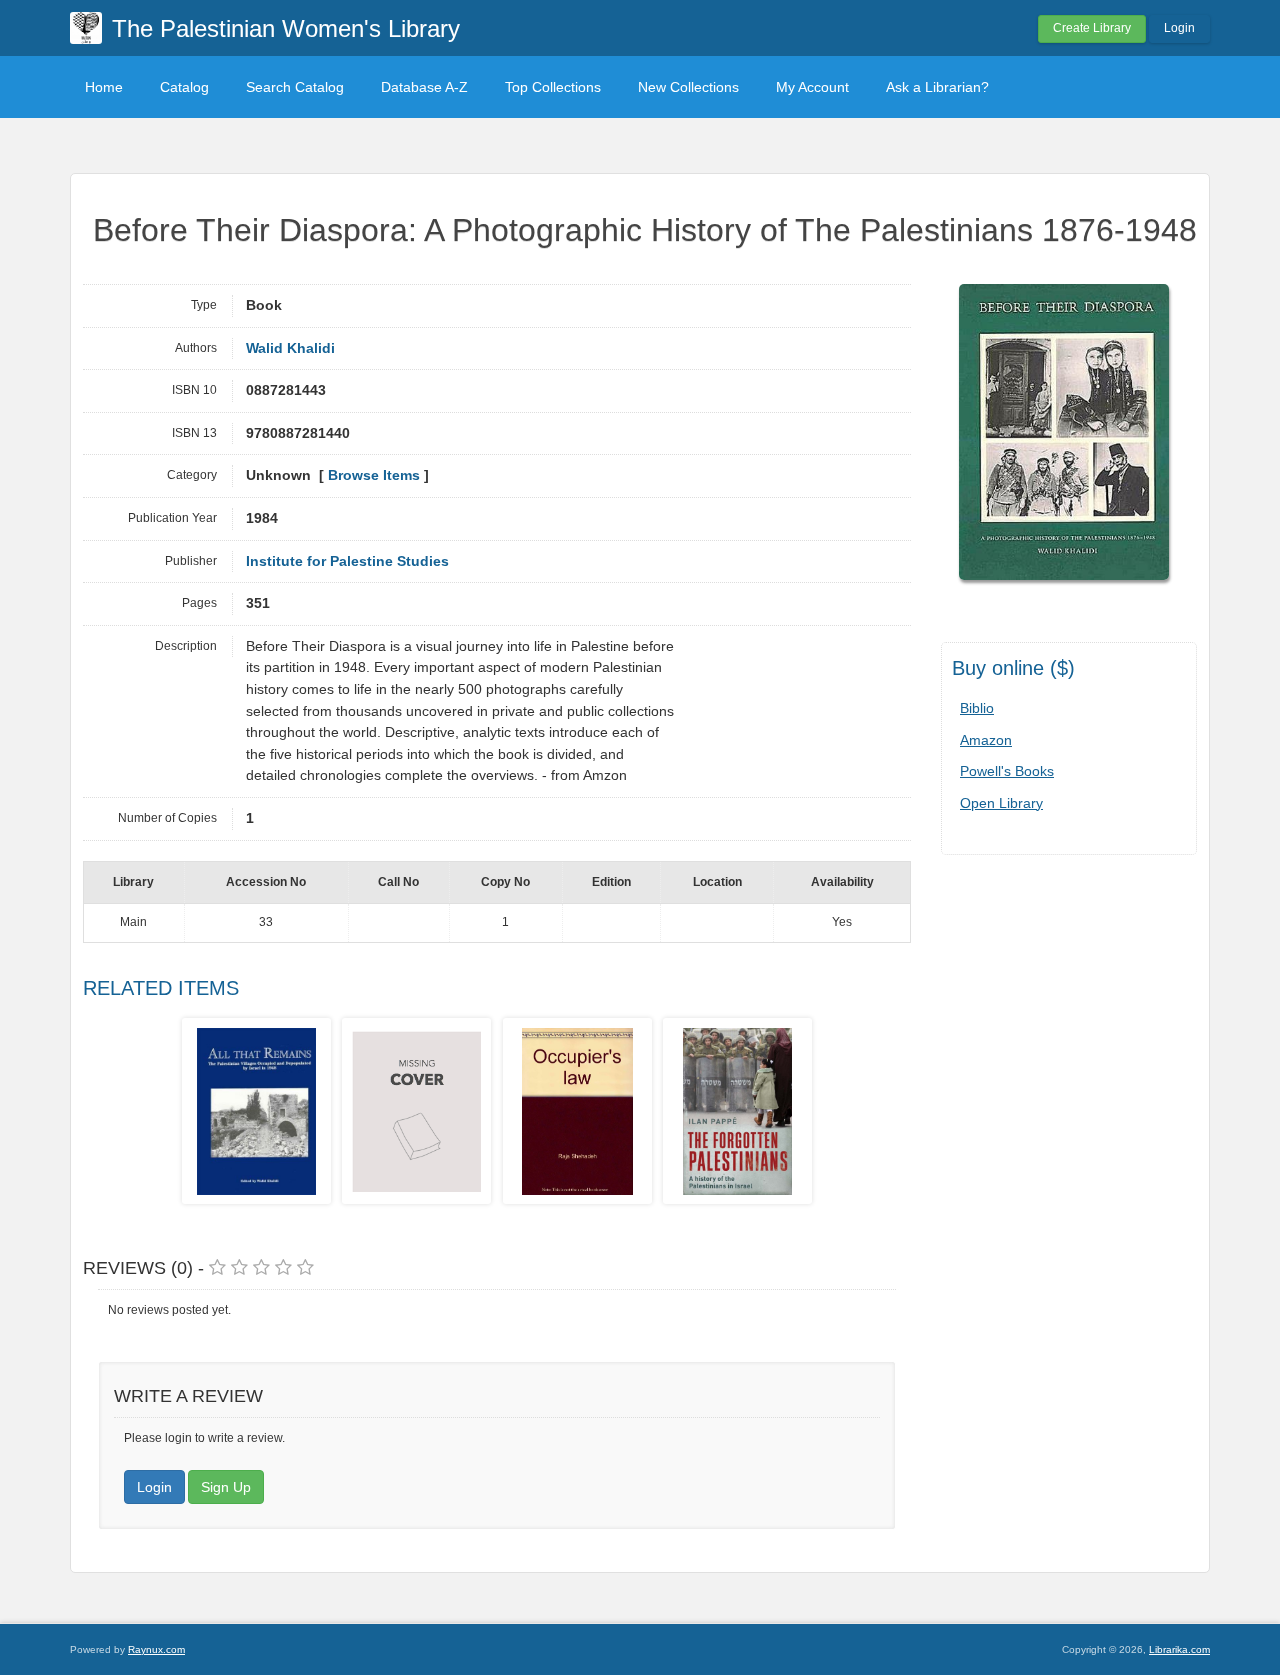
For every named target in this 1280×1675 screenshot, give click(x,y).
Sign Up (226, 1487)
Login (1179, 28)
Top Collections (553, 87)
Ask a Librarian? (937, 87)
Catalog (184, 87)
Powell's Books (1007, 771)
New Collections (688, 87)
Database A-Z (424, 87)
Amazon (986, 740)
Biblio (977, 708)
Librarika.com (1179, 1649)
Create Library (1092, 28)
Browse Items (374, 475)
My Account (812, 87)
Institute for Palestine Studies (347, 561)
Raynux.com (156, 1649)
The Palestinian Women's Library (286, 28)
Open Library (1001, 803)
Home (104, 87)
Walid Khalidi (290, 348)
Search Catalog (295, 87)
